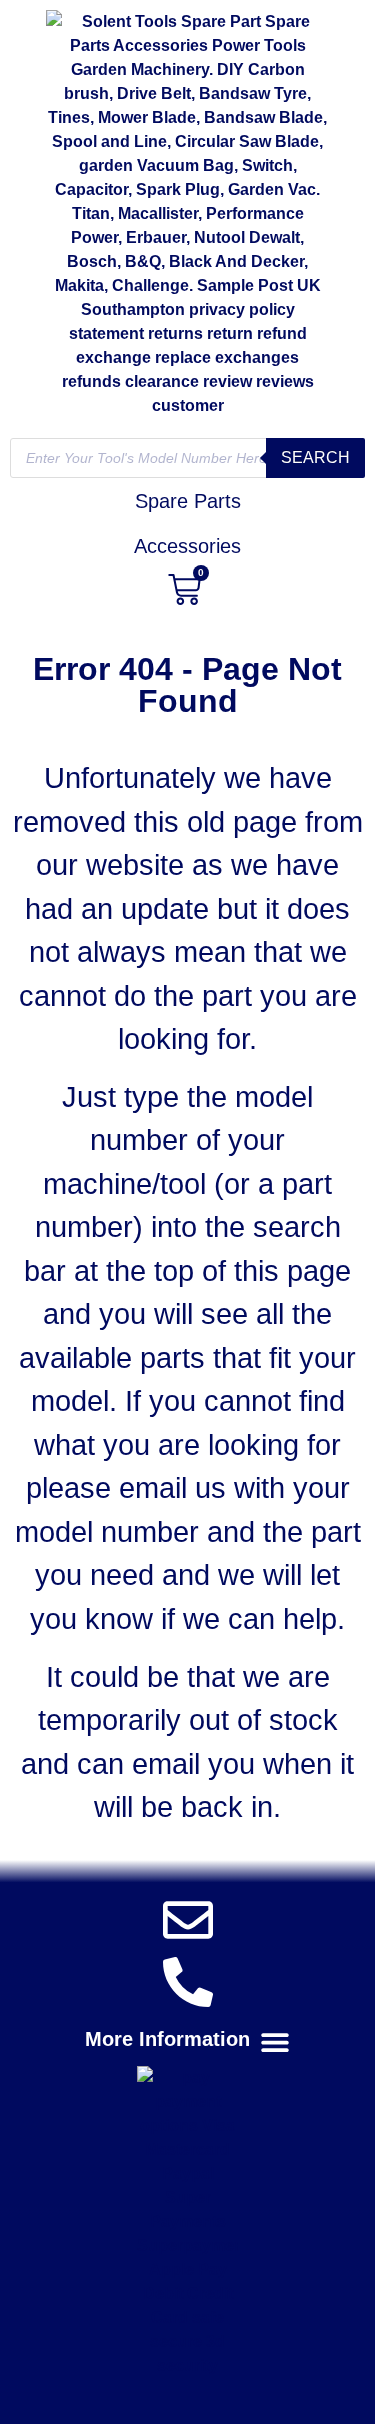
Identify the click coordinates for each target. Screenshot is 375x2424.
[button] (188, 2041)
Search (315, 457)
